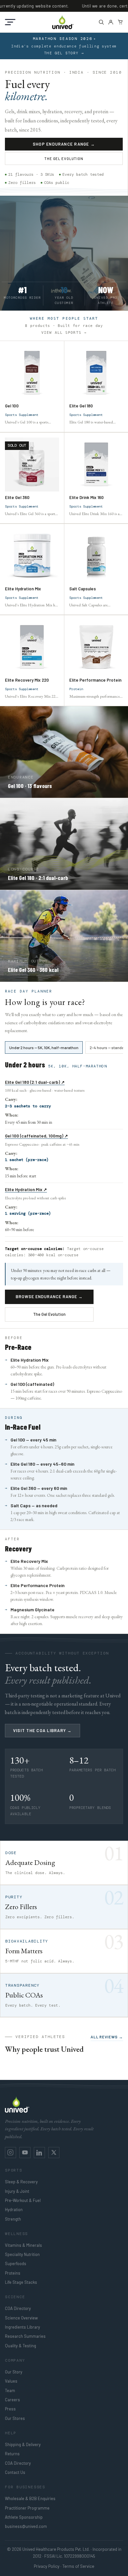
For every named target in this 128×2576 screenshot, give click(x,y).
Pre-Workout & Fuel (23, 2200)
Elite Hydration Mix (23, 588)
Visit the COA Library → (43, 1730)
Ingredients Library (22, 2327)
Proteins (13, 2273)
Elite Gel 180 (81, 406)
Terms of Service (78, 2566)
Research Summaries (25, 2336)
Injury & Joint (17, 2191)
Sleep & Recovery (21, 2182)
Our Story (14, 2372)
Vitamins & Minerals (23, 2245)
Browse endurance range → (49, 1297)
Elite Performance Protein (95, 680)
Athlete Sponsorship (24, 2517)
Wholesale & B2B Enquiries (30, 2498)
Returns (12, 2454)
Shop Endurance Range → (64, 144)
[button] (10, 22)
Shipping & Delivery (23, 2444)
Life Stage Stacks (21, 2282)
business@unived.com (26, 2526)
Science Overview (21, 2318)
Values (11, 2381)
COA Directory (18, 2308)
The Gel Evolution (64, 159)
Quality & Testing (21, 2346)
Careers (12, 2400)
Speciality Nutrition (22, 2254)
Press (10, 2409)
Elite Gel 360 (17, 497)
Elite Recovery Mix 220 (27, 680)
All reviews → (107, 2037)
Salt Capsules (83, 588)
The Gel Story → (64, 53)
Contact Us (15, 2472)
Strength (13, 2219)
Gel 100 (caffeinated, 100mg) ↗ (36, 1136)
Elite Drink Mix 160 (86, 497)
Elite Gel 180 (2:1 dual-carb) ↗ (35, 1082)
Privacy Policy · (48, 2566)
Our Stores (15, 2418)
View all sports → (64, 333)
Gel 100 (12, 406)
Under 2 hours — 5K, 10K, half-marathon (44, 1047)
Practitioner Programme (27, 2508)
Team (10, 2390)
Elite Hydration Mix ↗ (26, 1190)
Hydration (14, 2209)
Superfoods (16, 2263)
